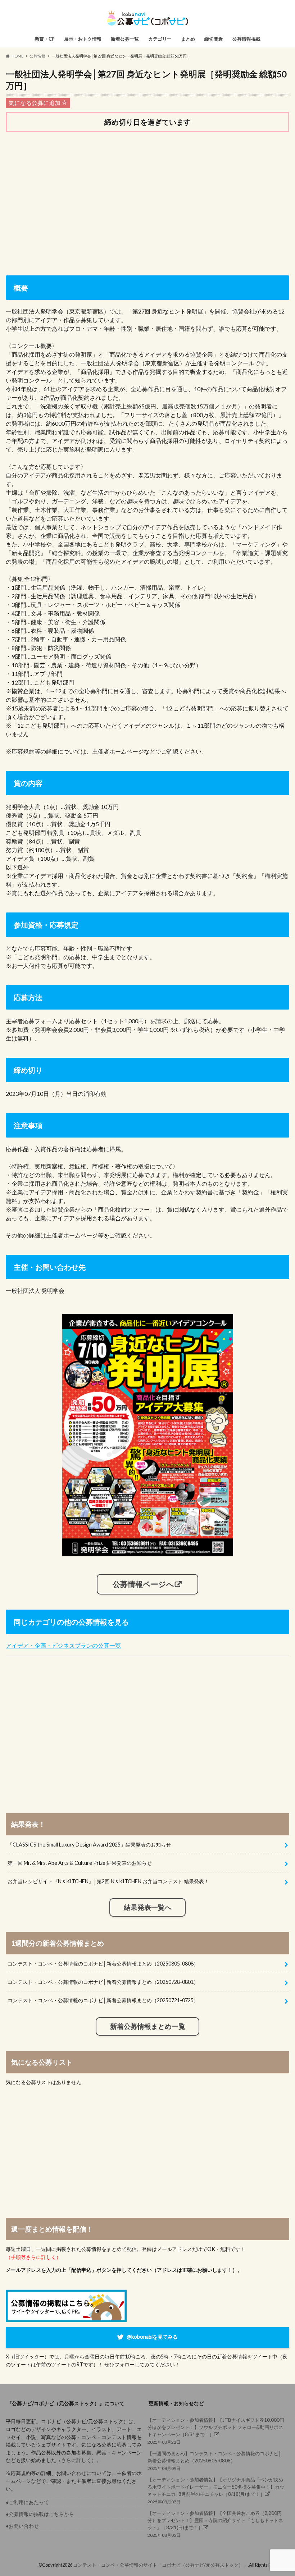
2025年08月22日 (216, 2431)
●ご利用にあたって (27, 2502)
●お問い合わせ (22, 2526)
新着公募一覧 (125, 39)
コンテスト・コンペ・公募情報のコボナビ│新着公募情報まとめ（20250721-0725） (103, 2000)
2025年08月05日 (215, 2524)
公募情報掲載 (246, 39)
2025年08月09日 (214, 2461)
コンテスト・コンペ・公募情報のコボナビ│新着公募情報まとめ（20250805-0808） (103, 1964)
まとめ (188, 39)
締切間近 (214, 39)
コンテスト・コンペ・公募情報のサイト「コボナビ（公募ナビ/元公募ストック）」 (160, 2565)
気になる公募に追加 (35, 103)
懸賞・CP (45, 39)
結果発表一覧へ (148, 1907)
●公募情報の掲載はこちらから (40, 2514)
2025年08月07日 (216, 2491)
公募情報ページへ (143, 1584)
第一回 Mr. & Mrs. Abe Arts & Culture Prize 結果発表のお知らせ (80, 1863)
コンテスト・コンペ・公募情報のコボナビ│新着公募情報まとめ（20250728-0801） (103, 1982)
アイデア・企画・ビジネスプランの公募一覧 (63, 1645)
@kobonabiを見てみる (152, 2337)
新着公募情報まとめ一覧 (148, 2026)
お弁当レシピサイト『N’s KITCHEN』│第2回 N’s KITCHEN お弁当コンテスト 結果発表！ (108, 1881)
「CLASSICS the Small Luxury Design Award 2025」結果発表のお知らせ (89, 1845)
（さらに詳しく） (76, 2460)
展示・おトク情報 (83, 39)
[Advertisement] (148, 194)
